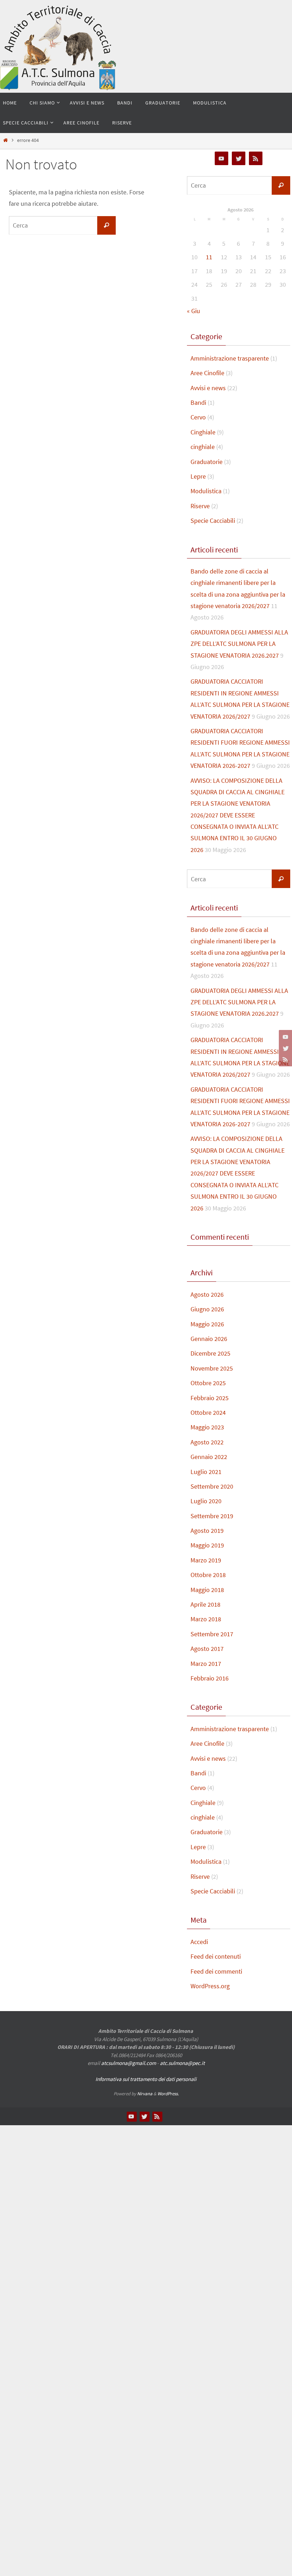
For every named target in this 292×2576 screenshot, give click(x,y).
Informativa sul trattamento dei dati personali (146, 2079)
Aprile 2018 (205, 1604)
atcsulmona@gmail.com (129, 2063)
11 (209, 257)
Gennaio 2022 (209, 1457)
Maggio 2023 (207, 1427)
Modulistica (206, 491)
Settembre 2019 (212, 1516)
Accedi (199, 1942)
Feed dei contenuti (216, 1956)
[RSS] (285, 1060)
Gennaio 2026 (209, 1339)
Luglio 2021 (206, 1472)
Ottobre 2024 (208, 1412)
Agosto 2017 (207, 1649)
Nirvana (145, 2094)
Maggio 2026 (207, 1324)
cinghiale (203, 447)
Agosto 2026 (207, 1294)
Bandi (198, 402)
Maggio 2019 (207, 1545)
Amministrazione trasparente (230, 358)
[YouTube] (285, 1037)
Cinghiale (203, 432)
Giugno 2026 (207, 1309)
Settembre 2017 (212, 1634)
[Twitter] (285, 1048)
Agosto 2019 (207, 1531)
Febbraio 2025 (210, 1398)
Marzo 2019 (206, 1560)
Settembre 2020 (212, 1486)
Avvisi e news (208, 388)
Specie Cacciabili (213, 521)
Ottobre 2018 (208, 1575)
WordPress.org (210, 1986)
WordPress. (168, 2094)
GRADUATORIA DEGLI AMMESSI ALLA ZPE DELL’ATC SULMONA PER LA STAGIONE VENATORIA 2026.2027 (239, 644)
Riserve (200, 506)
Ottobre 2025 (208, 1383)
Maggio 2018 (207, 1590)
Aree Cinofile (207, 373)
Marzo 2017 (206, 1664)
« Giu (194, 311)
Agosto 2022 (207, 1442)
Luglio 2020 (206, 1501)
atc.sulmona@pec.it (182, 2063)
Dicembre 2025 (210, 1353)
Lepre (198, 476)
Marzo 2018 (206, 1619)
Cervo (198, 417)
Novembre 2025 (212, 1368)
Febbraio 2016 (210, 1678)
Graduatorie (207, 462)
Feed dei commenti (216, 1971)
